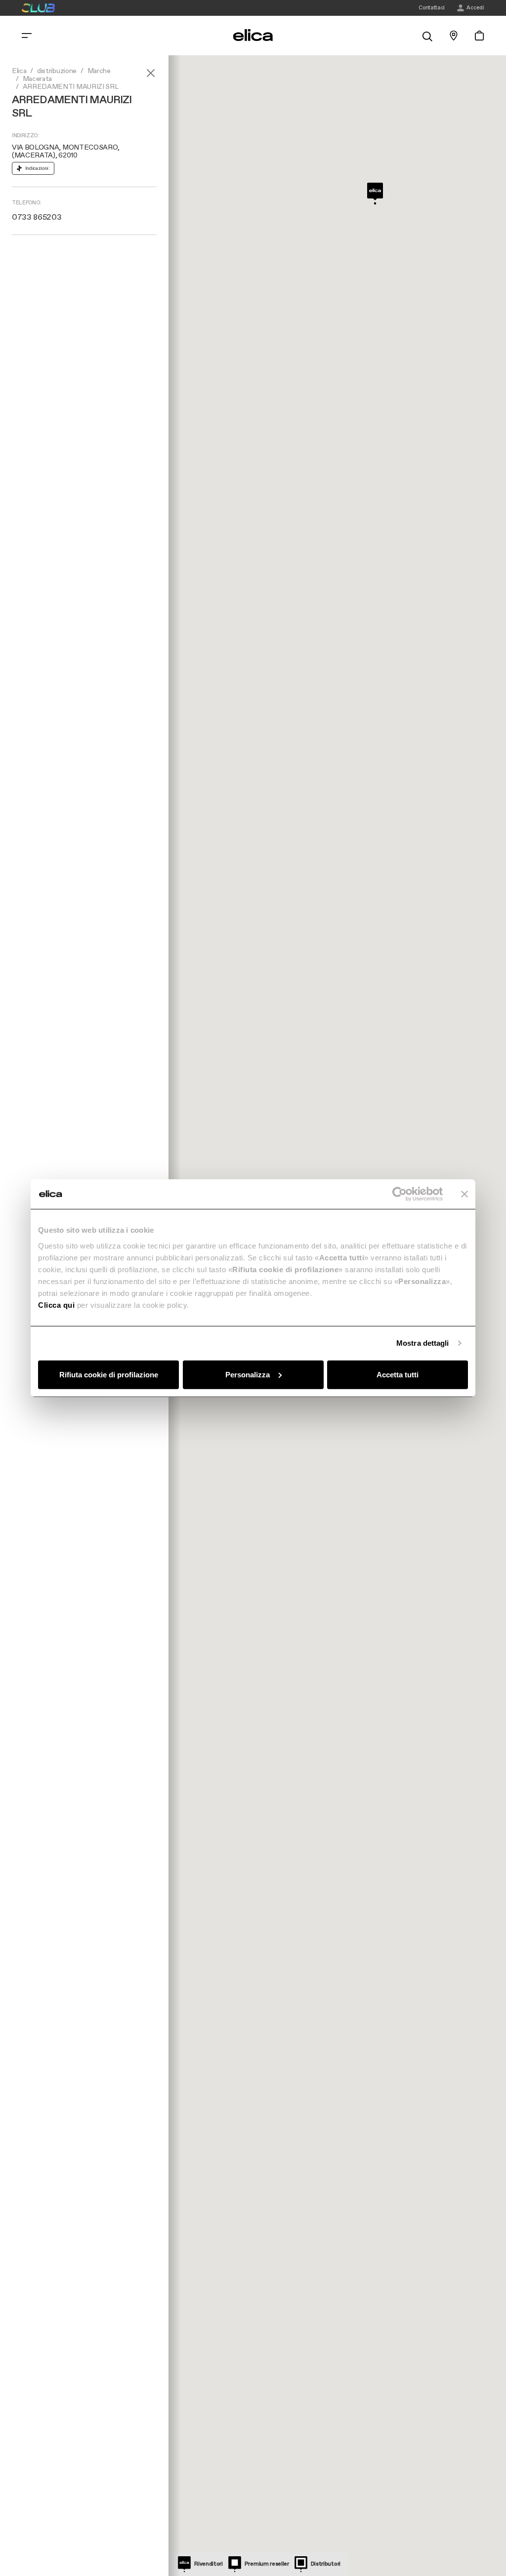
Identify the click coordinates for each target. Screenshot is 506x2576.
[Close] (151, 73)
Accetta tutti (398, 1374)
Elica (19, 71)
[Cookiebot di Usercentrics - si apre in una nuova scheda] (400, 1194)
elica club (38, 8)
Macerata (37, 79)
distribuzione (57, 71)
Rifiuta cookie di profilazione (109, 1374)
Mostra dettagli (423, 1343)
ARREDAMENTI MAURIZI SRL (71, 87)
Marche (99, 71)
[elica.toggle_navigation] (27, 36)
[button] (375, 194)
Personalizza (248, 1374)
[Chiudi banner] (464, 1194)
